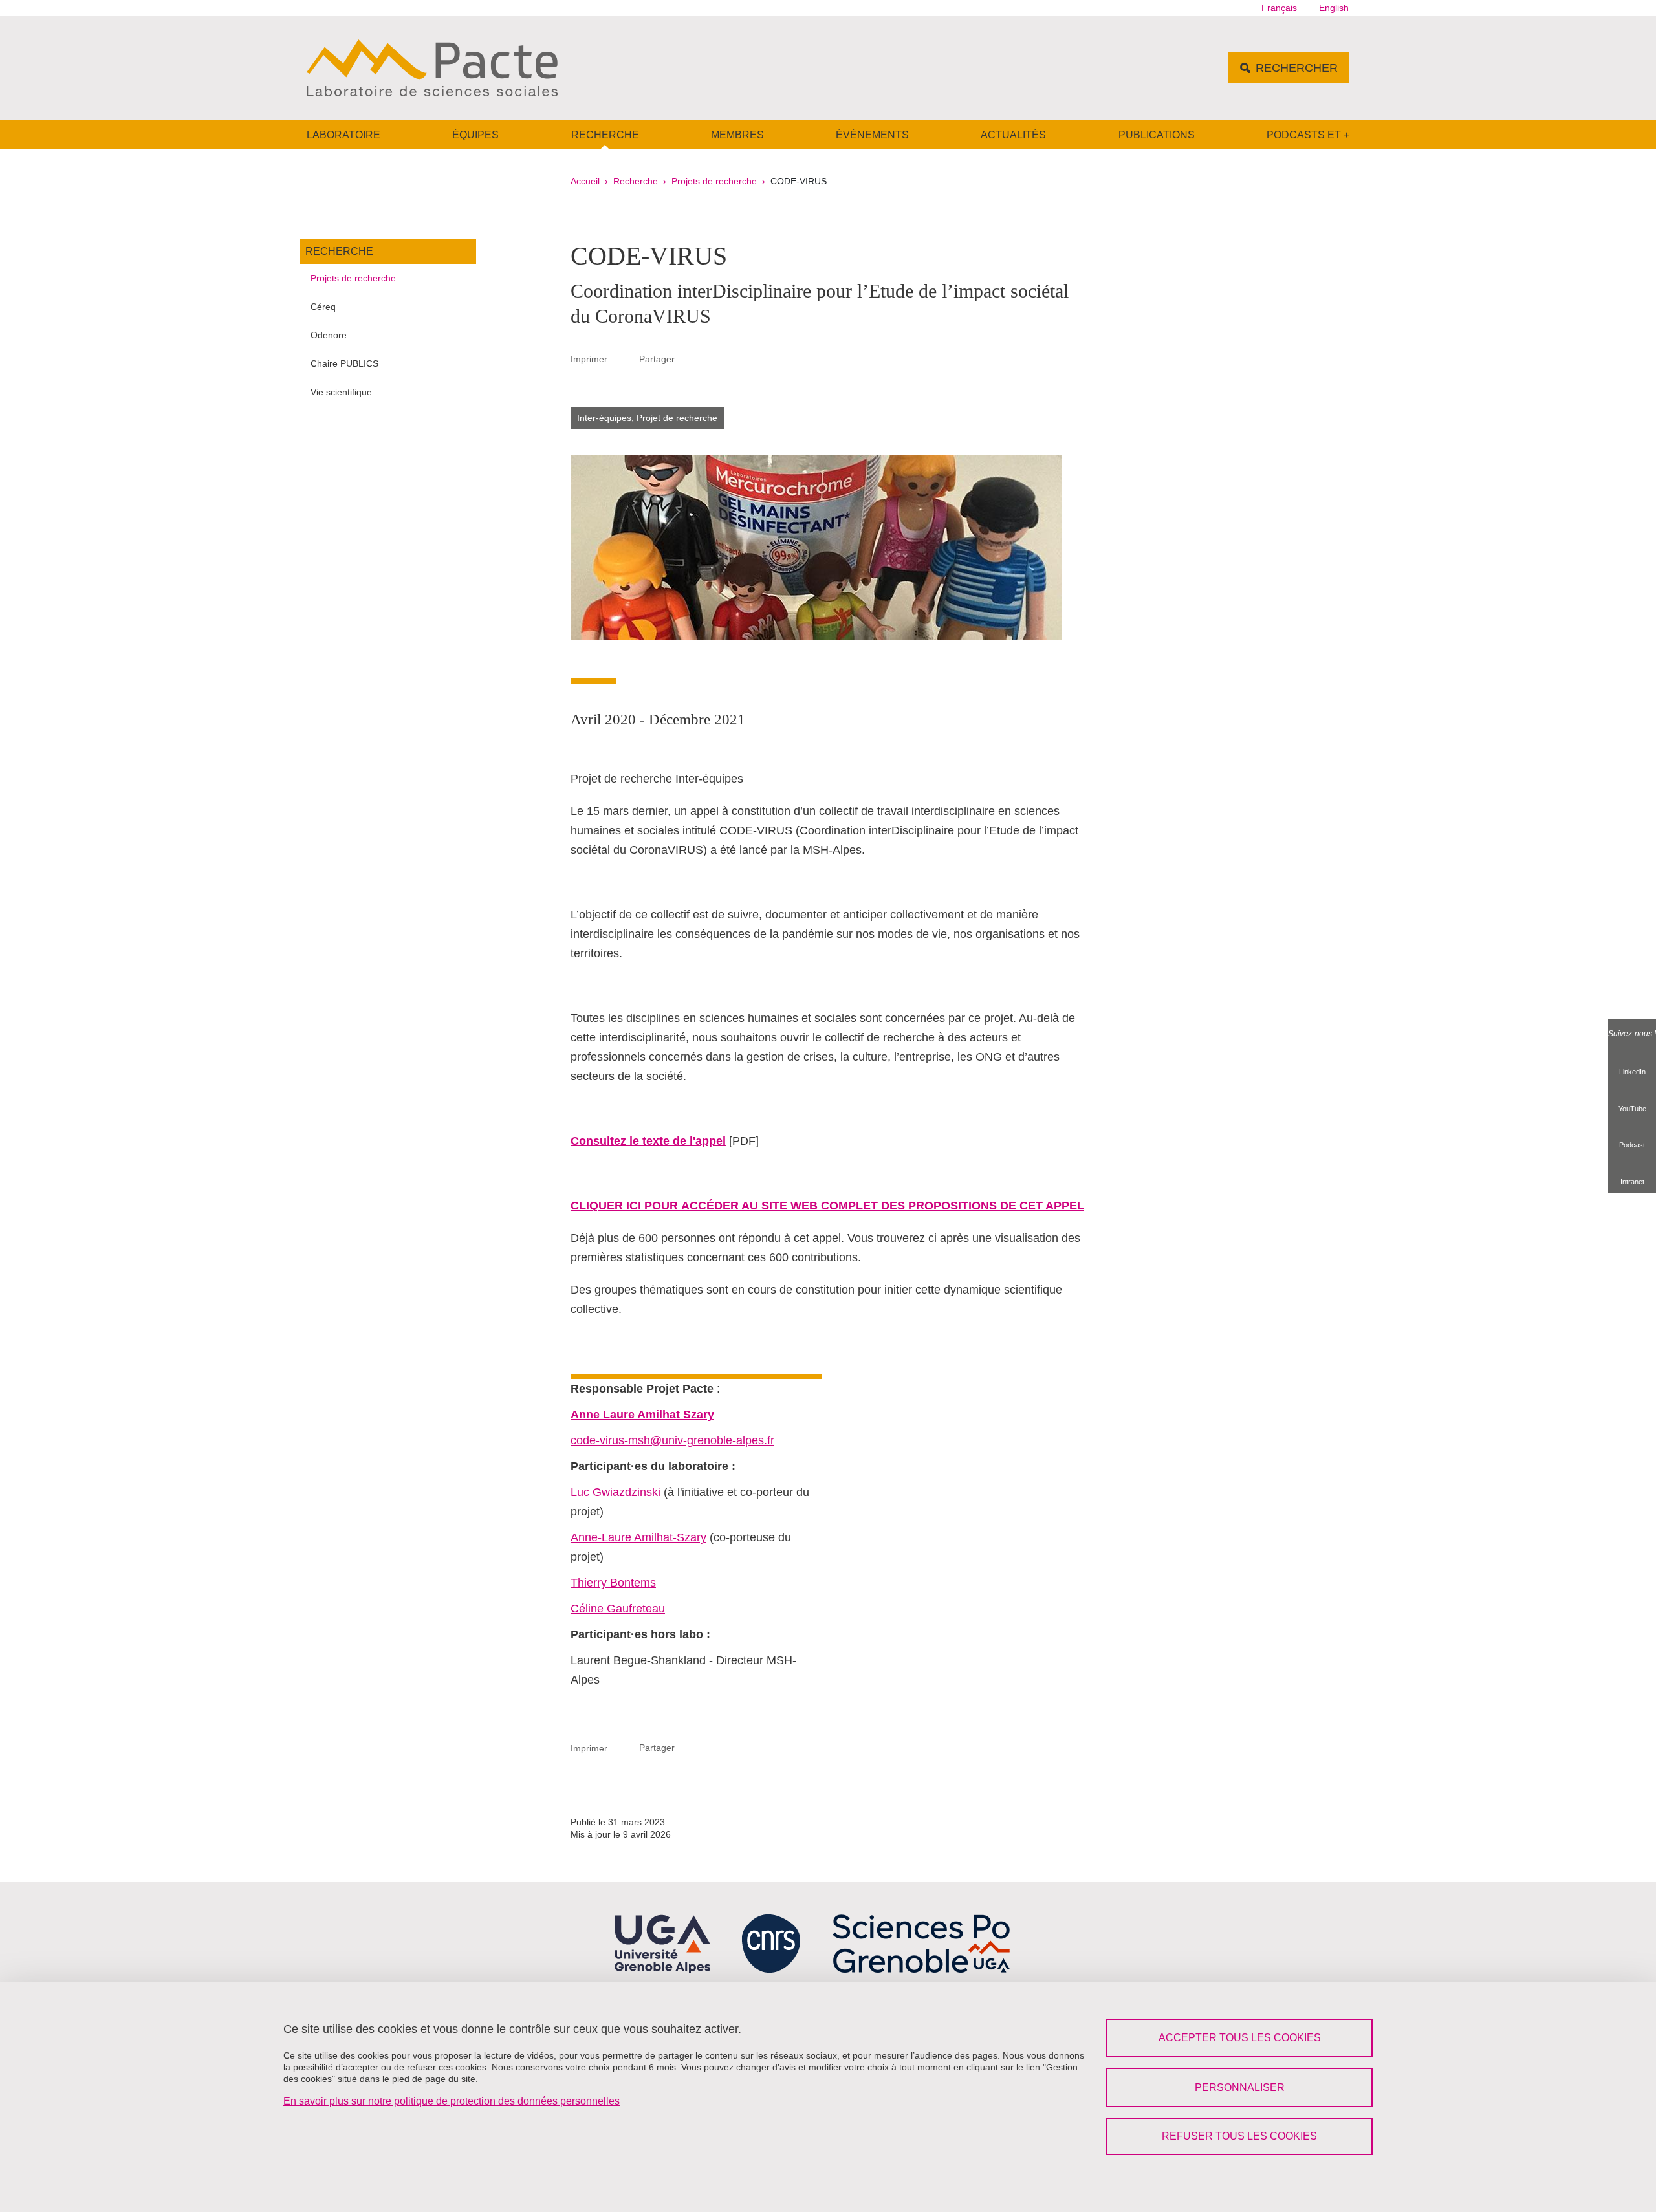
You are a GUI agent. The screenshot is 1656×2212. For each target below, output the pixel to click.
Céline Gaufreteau (618, 1609)
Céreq (323, 307)
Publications (1157, 135)
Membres (737, 135)
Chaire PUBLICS (344, 363)
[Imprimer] (624, 359)
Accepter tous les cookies (1240, 2038)
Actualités (1013, 135)
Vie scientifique (341, 392)
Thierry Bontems (613, 1583)
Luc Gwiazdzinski (616, 1492)
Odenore (329, 335)
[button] (690, 358)
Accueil (585, 181)
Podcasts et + (1308, 135)
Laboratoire (343, 135)
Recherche (605, 135)
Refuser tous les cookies (1239, 2136)
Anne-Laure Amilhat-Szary (638, 1537)
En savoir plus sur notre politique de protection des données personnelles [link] (452, 2101)
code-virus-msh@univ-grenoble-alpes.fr (672, 1440)
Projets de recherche (714, 181)
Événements (872, 135)
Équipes (475, 135)
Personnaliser (1240, 2087)
